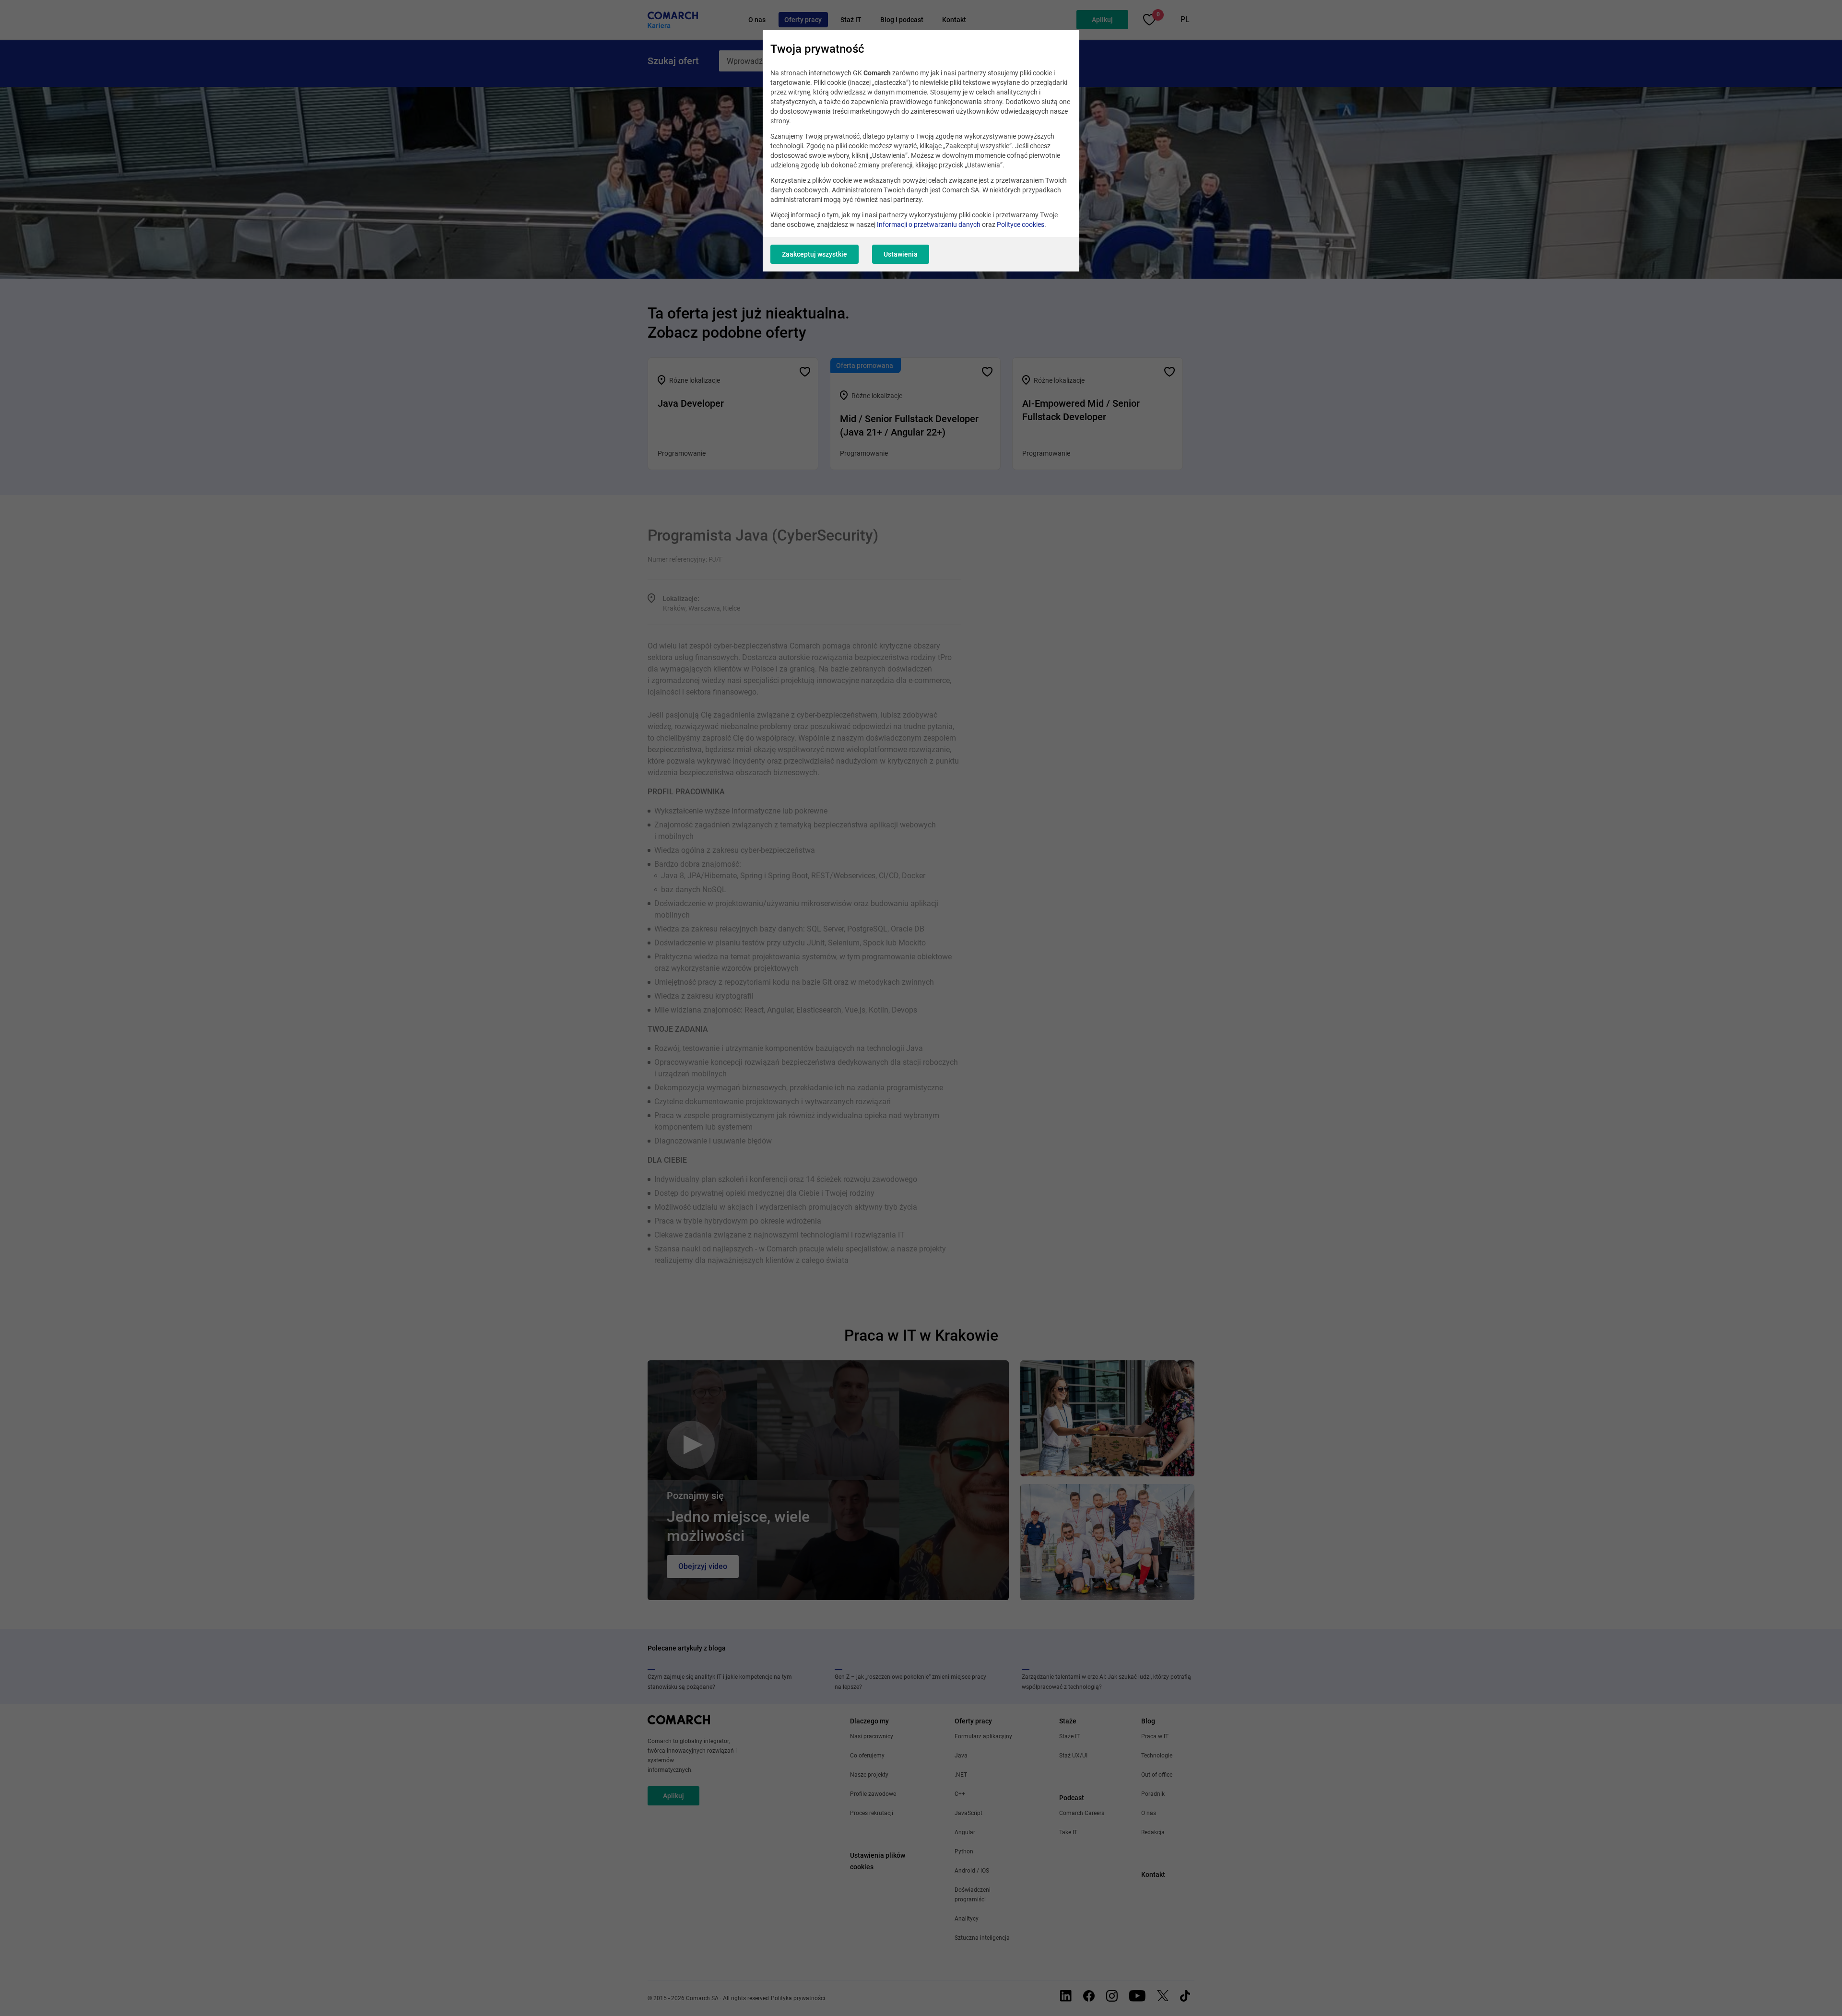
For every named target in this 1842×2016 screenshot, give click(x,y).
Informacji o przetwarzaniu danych (929, 224)
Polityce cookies (1021, 224)
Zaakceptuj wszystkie (815, 254)
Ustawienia (901, 254)
